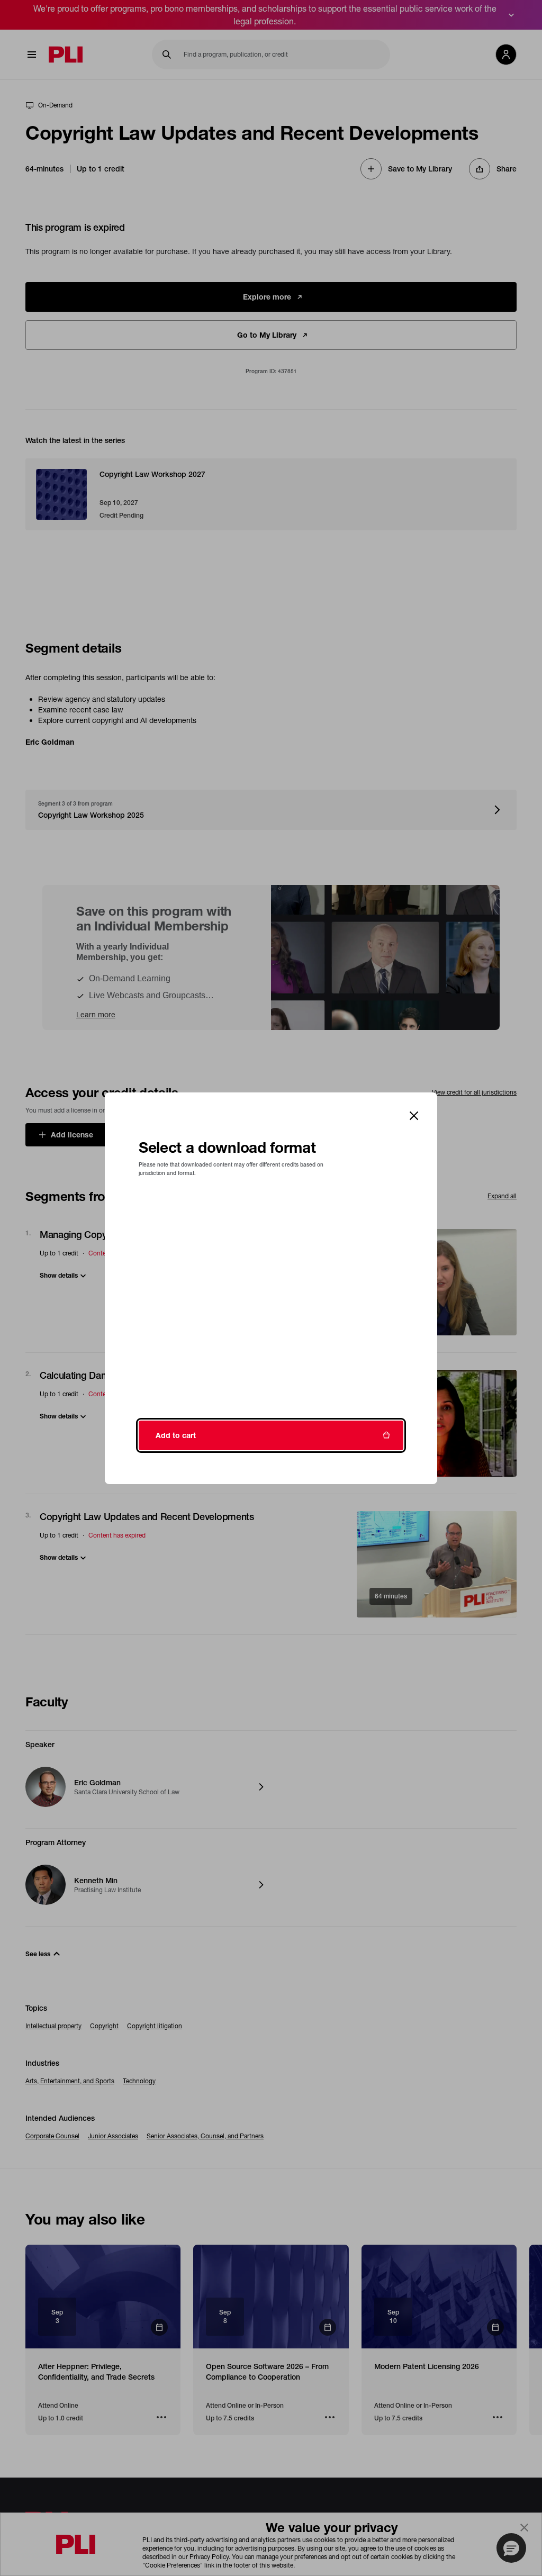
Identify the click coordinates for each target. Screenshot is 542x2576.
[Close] (414, 1116)
